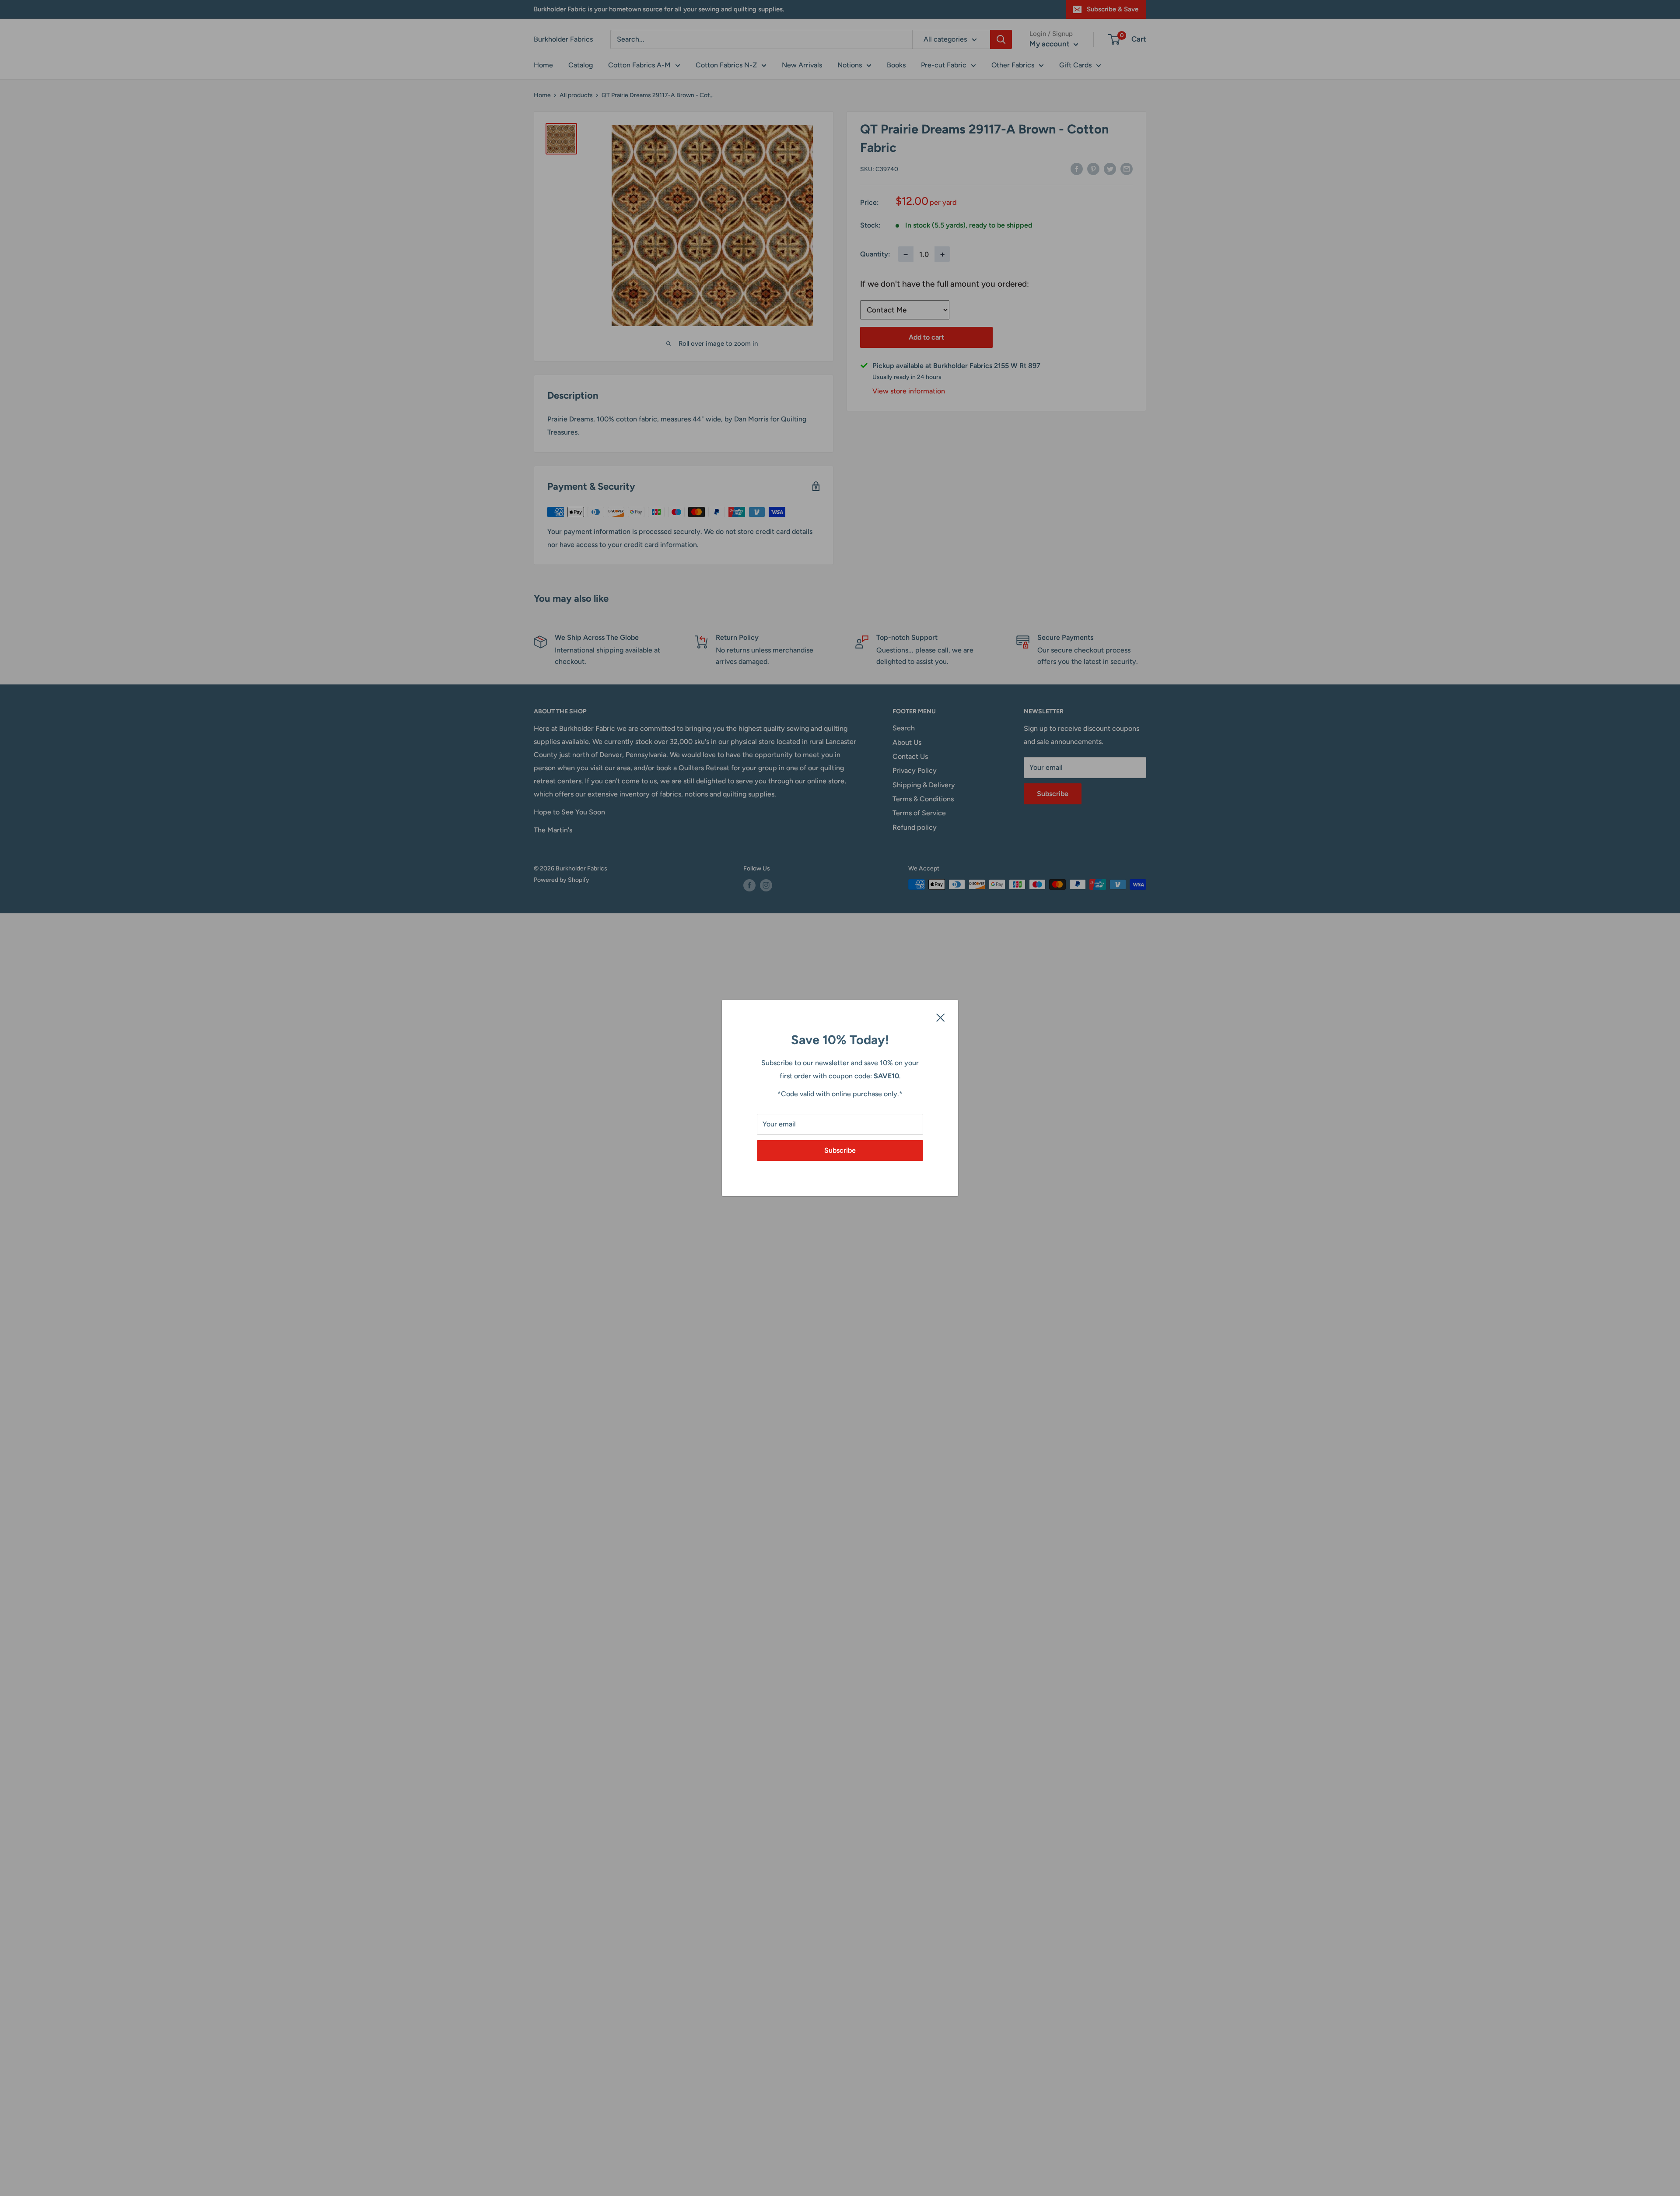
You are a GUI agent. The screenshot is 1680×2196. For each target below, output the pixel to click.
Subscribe (840, 1150)
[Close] (941, 1017)
